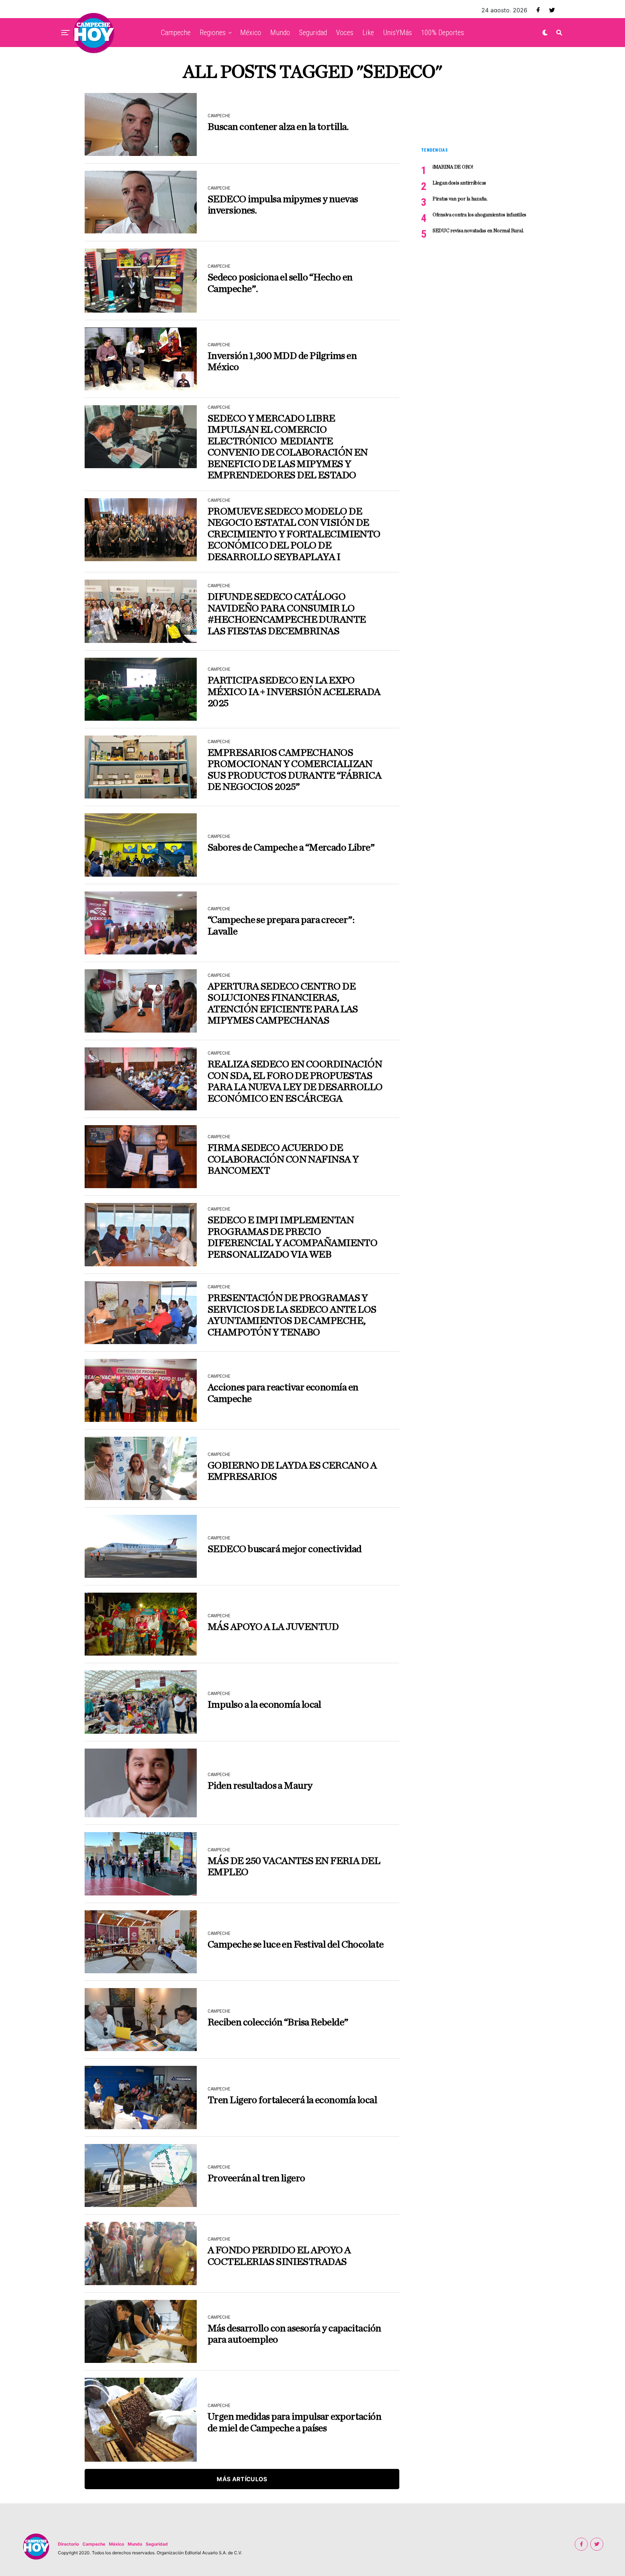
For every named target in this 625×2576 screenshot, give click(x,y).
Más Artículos (242, 2479)
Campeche (176, 33)
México (251, 33)
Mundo (280, 33)
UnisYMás (397, 33)
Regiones (213, 33)
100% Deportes (443, 33)
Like (368, 33)
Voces (345, 33)
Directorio (68, 2544)
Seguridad (313, 33)
